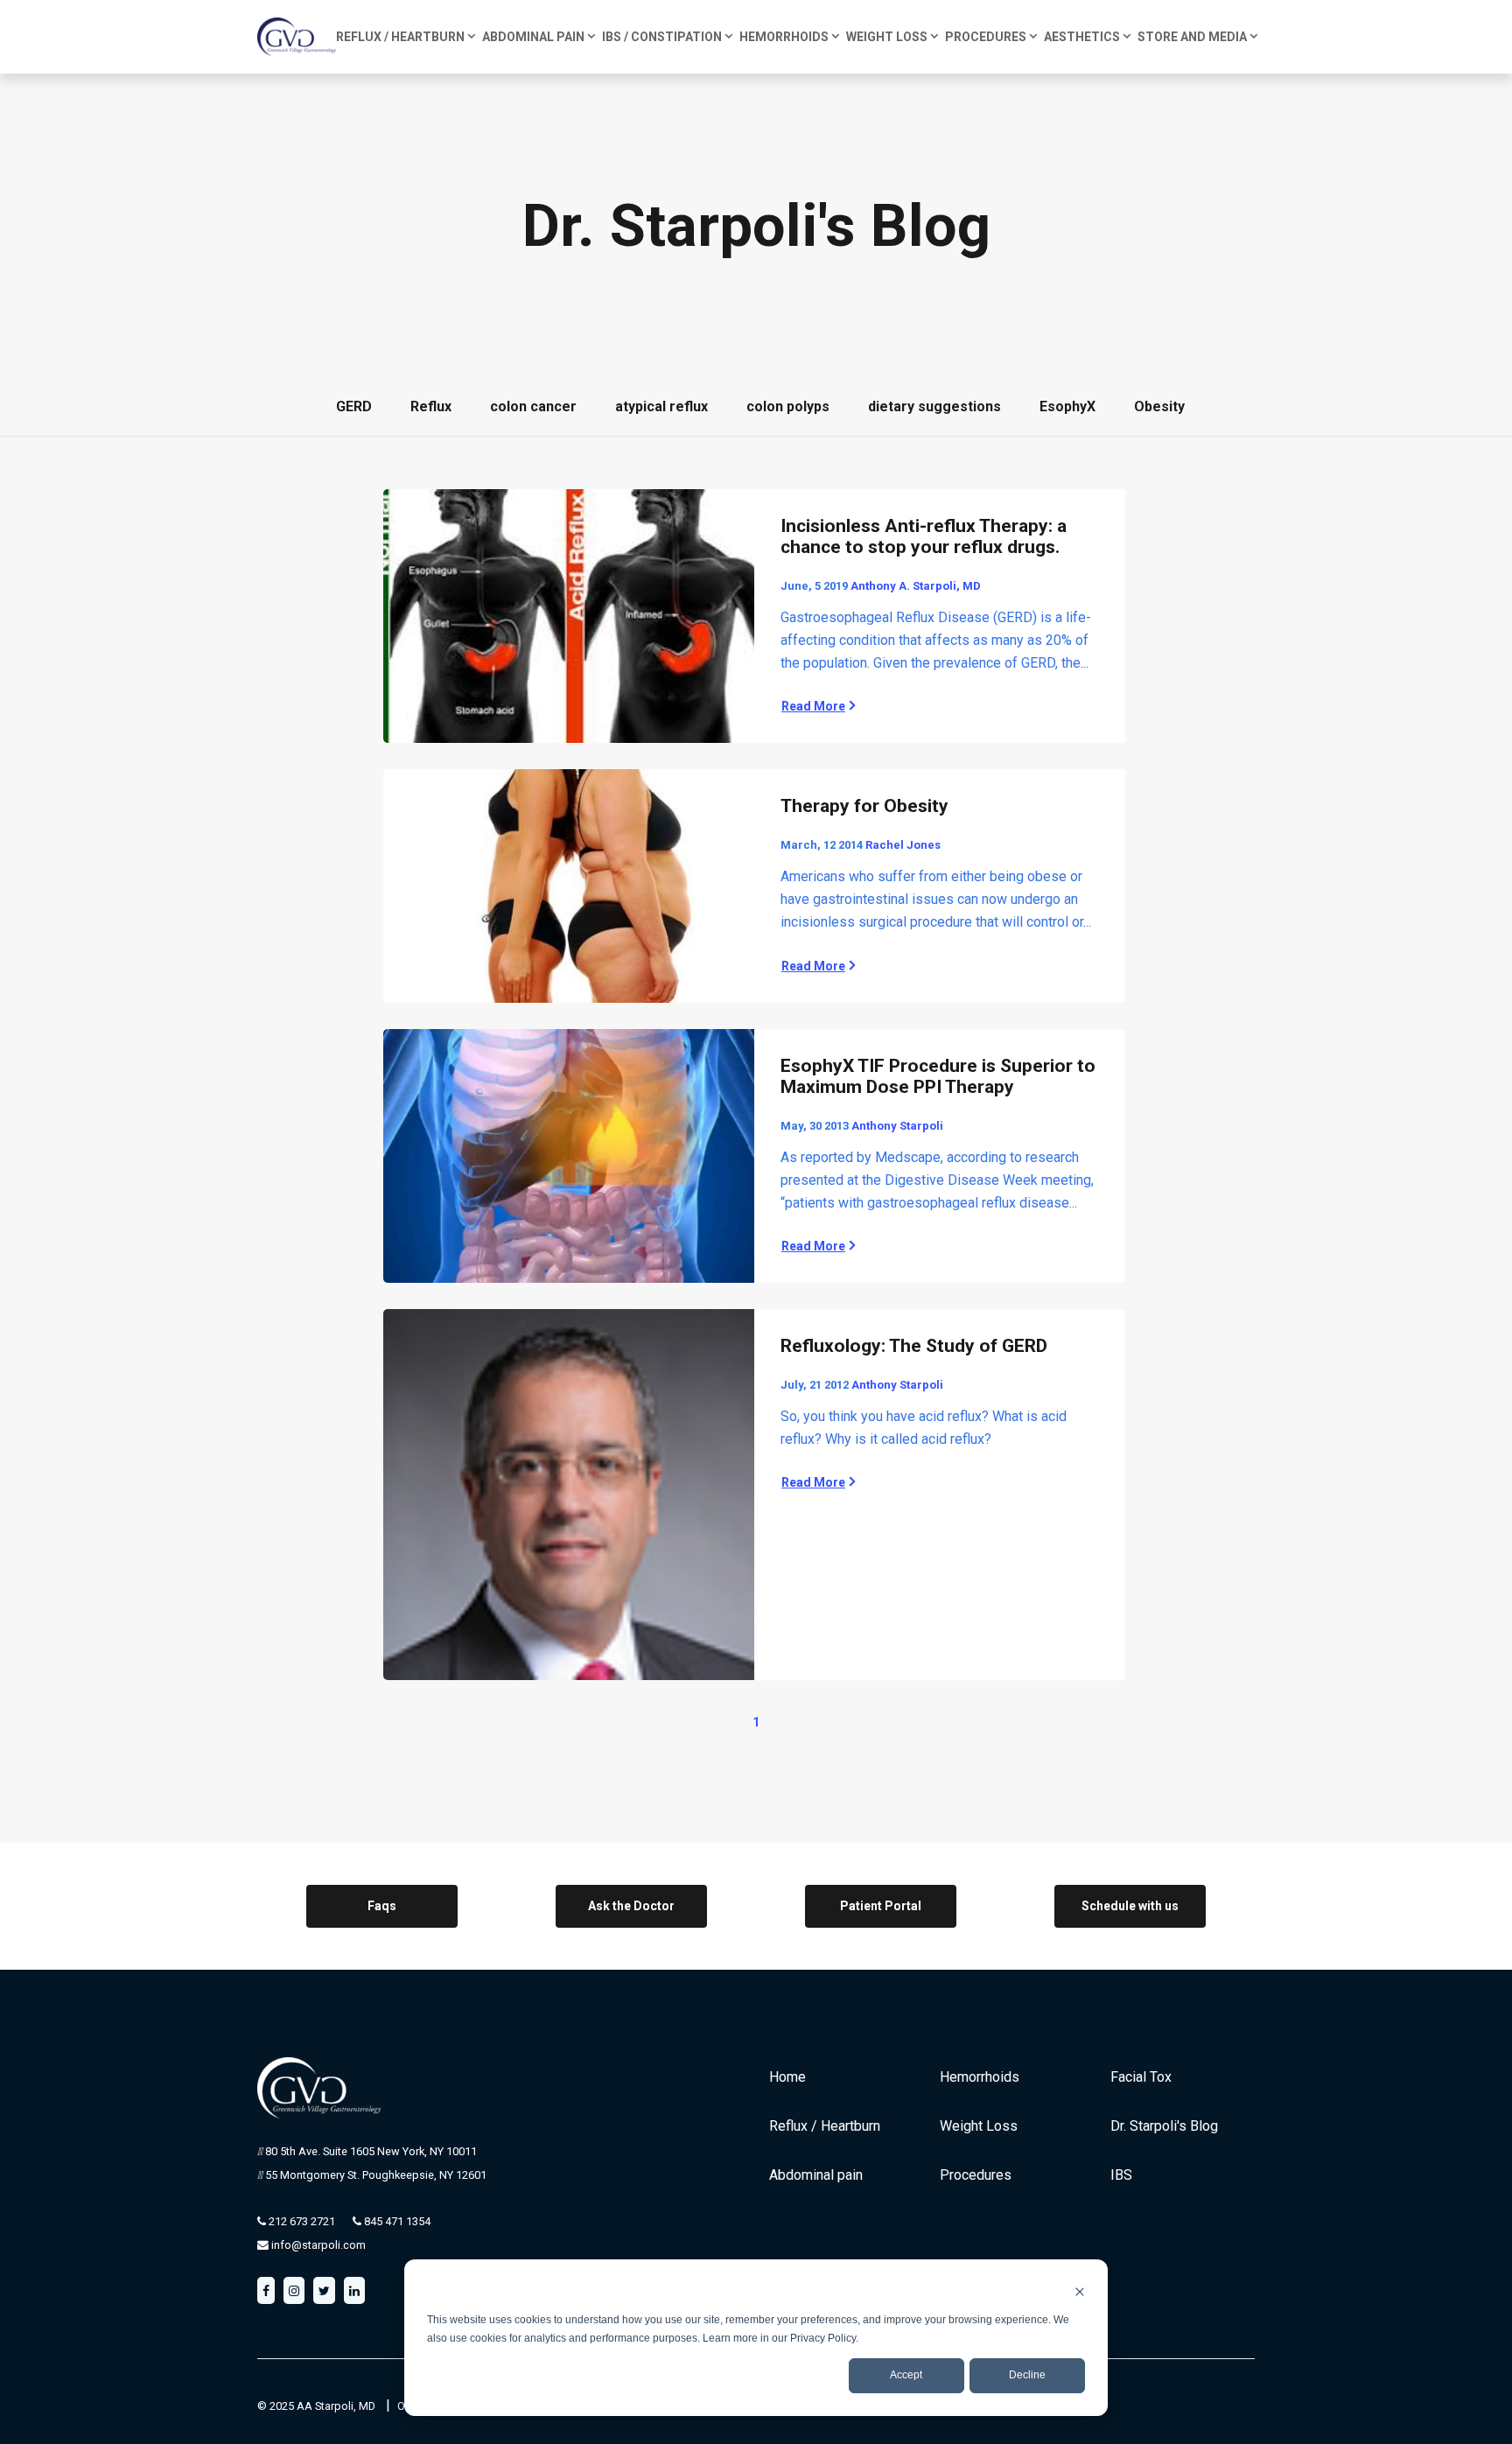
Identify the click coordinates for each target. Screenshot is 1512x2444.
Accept (906, 2375)
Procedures (976, 2175)
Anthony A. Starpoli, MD (916, 586)
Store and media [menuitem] (1192, 37)
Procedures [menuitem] (986, 37)
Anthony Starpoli (897, 1126)
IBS (1121, 2175)
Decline (1027, 2375)
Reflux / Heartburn (825, 2126)
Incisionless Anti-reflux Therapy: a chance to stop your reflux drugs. (924, 536)
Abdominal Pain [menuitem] (533, 37)
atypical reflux (661, 406)
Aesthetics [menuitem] (1082, 37)
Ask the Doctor (631, 1906)
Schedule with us (1130, 1906)
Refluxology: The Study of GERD (914, 1346)
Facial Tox (1141, 2077)
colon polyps (788, 406)
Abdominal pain (816, 2175)
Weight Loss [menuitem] (887, 37)
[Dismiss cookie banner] (1080, 2291)
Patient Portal (881, 1906)
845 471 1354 (396, 2221)
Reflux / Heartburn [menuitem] (400, 37)
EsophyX (1067, 406)
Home (787, 2077)
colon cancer (533, 406)
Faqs (382, 1906)
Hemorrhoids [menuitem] (784, 37)
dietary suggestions (934, 406)
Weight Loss (979, 2126)
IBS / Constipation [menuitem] (662, 37)
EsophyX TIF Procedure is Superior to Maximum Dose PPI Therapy (938, 1076)
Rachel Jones (903, 845)
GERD (354, 406)
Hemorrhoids (980, 2077)
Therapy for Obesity (864, 806)
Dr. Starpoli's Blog (1164, 2126)
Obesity (1159, 406)
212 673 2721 (301, 2221)
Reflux (431, 406)
